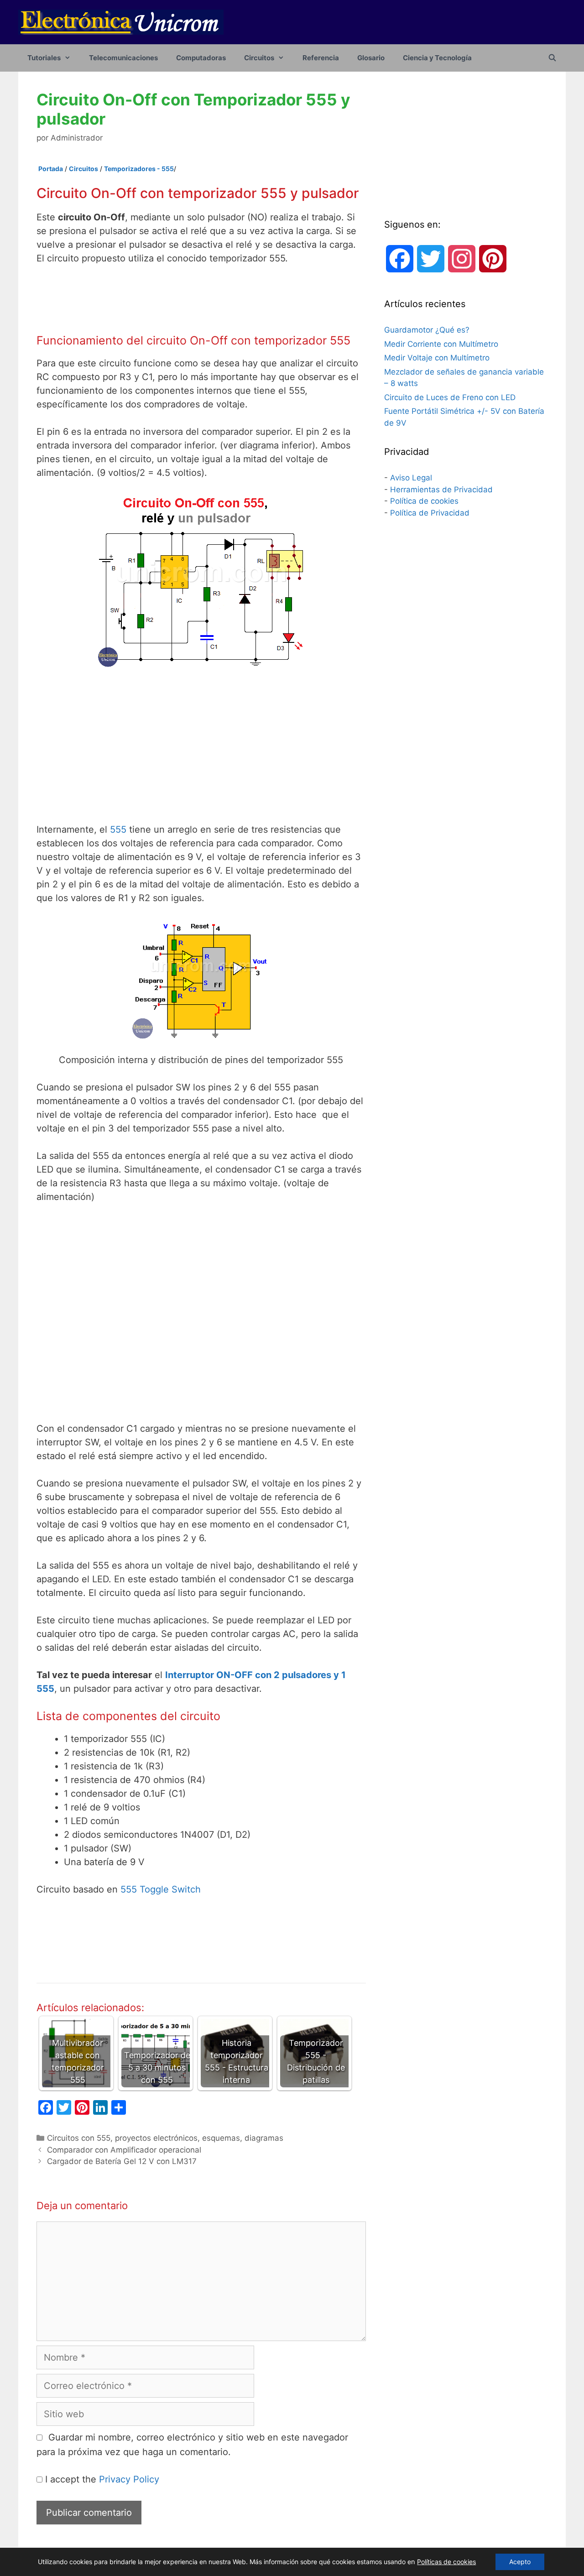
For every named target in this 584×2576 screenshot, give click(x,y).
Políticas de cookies (446, 2562)
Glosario (371, 58)
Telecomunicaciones (123, 58)
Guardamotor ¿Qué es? (427, 330)
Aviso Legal (411, 478)
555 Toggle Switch (161, 1889)
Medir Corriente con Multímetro (441, 344)
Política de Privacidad (430, 513)
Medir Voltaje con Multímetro (437, 358)
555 (118, 829)
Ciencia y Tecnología (437, 58)
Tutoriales (44, 58)
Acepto (520, 2562)
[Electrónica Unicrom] (121, 21)
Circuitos (259, 58)
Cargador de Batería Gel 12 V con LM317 (122, 2161)
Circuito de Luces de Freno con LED (450, 397)
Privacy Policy (129, 2479)
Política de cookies (424, 501)
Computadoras (201, 58)
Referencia (321, 58)
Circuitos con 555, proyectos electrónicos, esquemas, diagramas (165, 2138)
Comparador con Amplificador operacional (124, 2150)
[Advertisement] (207, 299)
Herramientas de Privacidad (441, 490)
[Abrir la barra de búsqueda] (552, 58)
